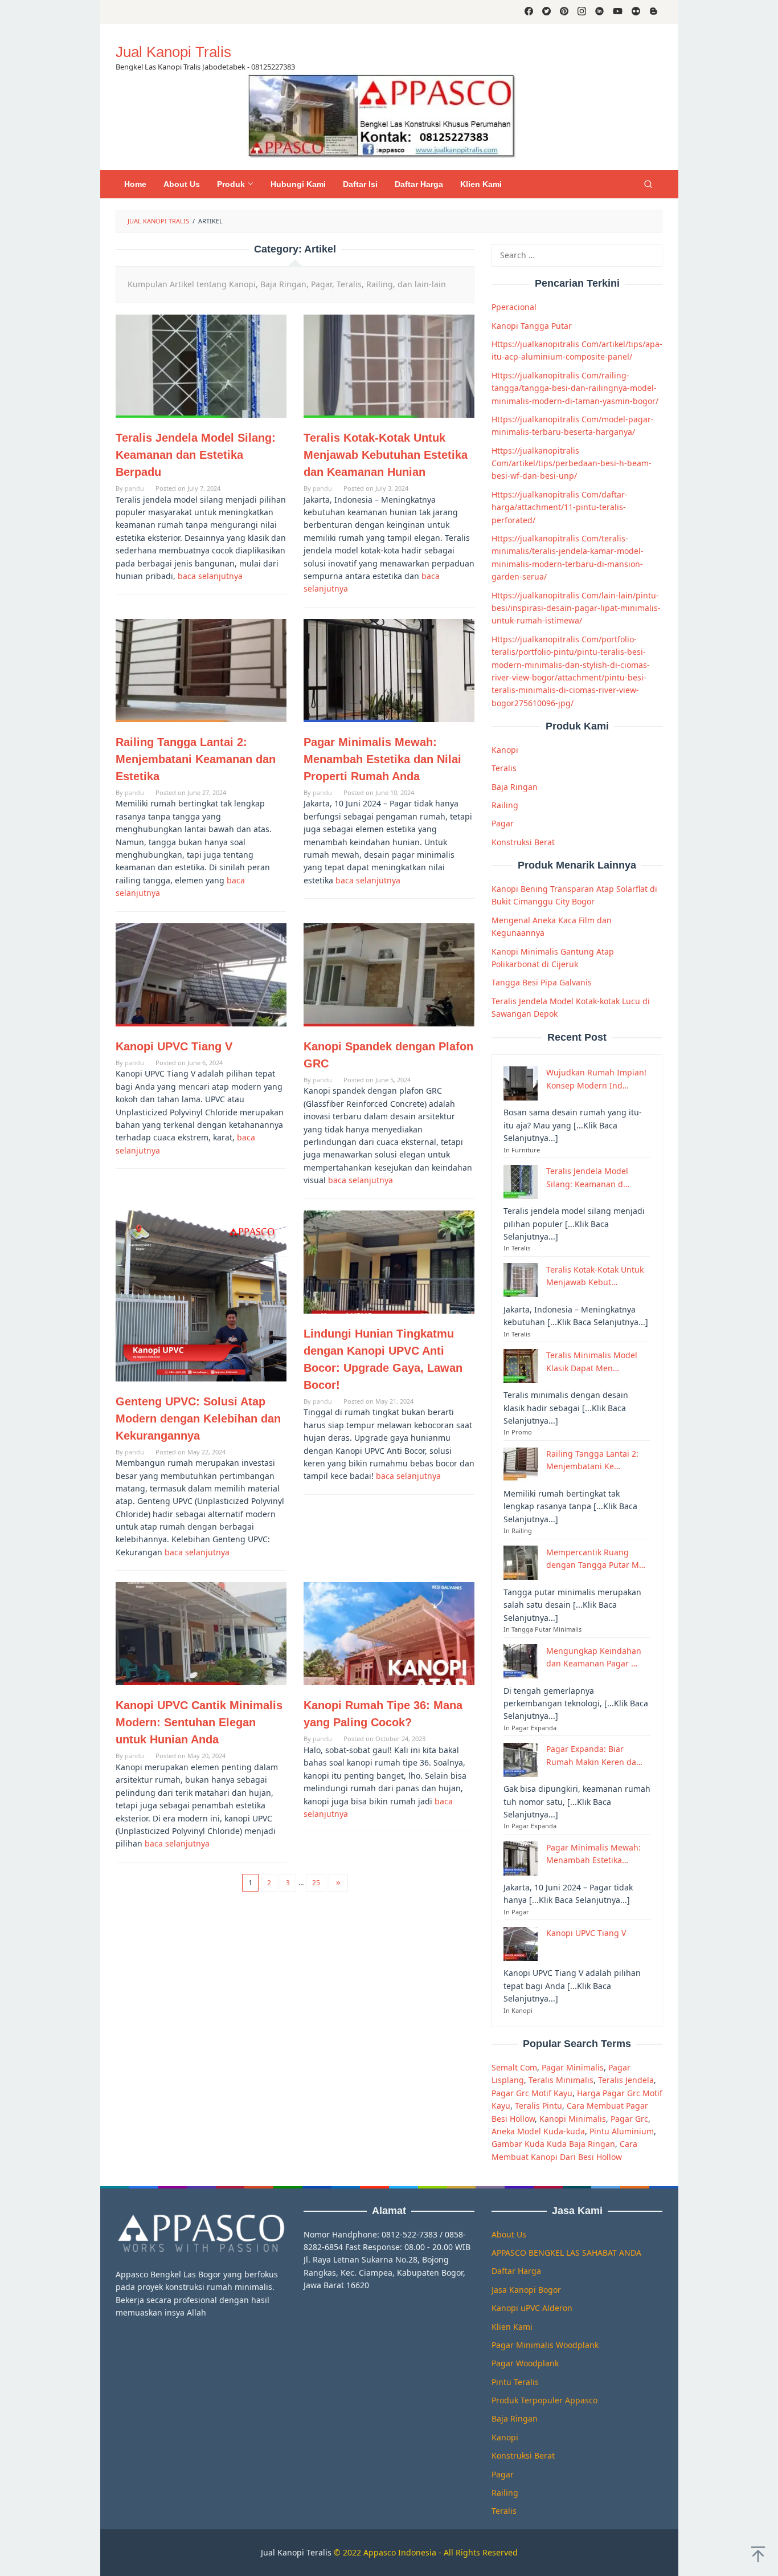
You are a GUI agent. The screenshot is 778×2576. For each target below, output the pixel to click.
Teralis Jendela (626, 2080)
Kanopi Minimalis (573, 2118)
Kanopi (505, 750)
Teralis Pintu (539, 2106)
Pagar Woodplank (525, 2363)
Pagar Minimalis (573, 2067)
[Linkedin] (599, 12)
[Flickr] (636, 12)
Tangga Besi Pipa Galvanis (542, 982)
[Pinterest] (564, 12)
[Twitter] (546, 12)
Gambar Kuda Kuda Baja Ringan (553, 2144)
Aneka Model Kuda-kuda (538, 2131)
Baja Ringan (515, 786)
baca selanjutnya (210, 576)
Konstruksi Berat (523, 841)
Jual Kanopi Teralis (296, 2552)
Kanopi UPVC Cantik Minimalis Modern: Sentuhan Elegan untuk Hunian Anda (199, 1722)
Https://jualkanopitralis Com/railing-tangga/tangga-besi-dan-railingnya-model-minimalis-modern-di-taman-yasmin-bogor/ (575, 388)
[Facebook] (529, 12)
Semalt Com (514, 2067)
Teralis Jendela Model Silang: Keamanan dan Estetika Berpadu (196, 455)
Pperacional (514, 307)
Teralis (504, 768)
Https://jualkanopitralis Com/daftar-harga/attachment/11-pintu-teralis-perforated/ (560, 507)
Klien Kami (512, 2327)
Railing (505, 805)
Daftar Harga (516, 2271)
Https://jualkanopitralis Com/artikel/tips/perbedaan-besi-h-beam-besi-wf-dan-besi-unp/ (572, 463)
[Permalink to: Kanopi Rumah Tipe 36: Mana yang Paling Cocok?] (389, 1634)
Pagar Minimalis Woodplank (545, 2345)
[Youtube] (618, 12)
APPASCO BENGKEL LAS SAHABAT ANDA (566, 2253)
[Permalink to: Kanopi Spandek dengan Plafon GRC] (389, 975)
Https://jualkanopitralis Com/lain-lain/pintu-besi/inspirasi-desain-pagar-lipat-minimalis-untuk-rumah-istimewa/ (576, 608)
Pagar (503, 823)
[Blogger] (654, 12)
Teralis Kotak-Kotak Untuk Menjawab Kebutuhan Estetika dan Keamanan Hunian (386, 455)
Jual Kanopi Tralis (173, 52)
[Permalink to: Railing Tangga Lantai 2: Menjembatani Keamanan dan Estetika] (201, 671)
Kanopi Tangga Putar (532, 325)
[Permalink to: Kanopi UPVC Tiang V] (201, 975)
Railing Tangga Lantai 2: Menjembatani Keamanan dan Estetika (196, 759)
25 (316, 1883)
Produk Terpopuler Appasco (544, 2400)
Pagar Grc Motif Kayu (532, 2092)
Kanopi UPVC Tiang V (174, 1046)
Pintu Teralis (515, 2382)
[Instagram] (582, 12)
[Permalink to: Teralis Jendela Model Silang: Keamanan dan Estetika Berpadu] (201, 366)
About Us (509, 2234)
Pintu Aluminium (622, 2131)
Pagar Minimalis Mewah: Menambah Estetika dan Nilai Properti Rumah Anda (382, 759)
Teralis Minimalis (561, 2080)
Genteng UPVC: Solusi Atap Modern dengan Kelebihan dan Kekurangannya (198, 1419)
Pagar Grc (629, 2118)
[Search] (648, 184)
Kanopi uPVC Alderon (532, 2308)
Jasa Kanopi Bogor (526, 2290)
